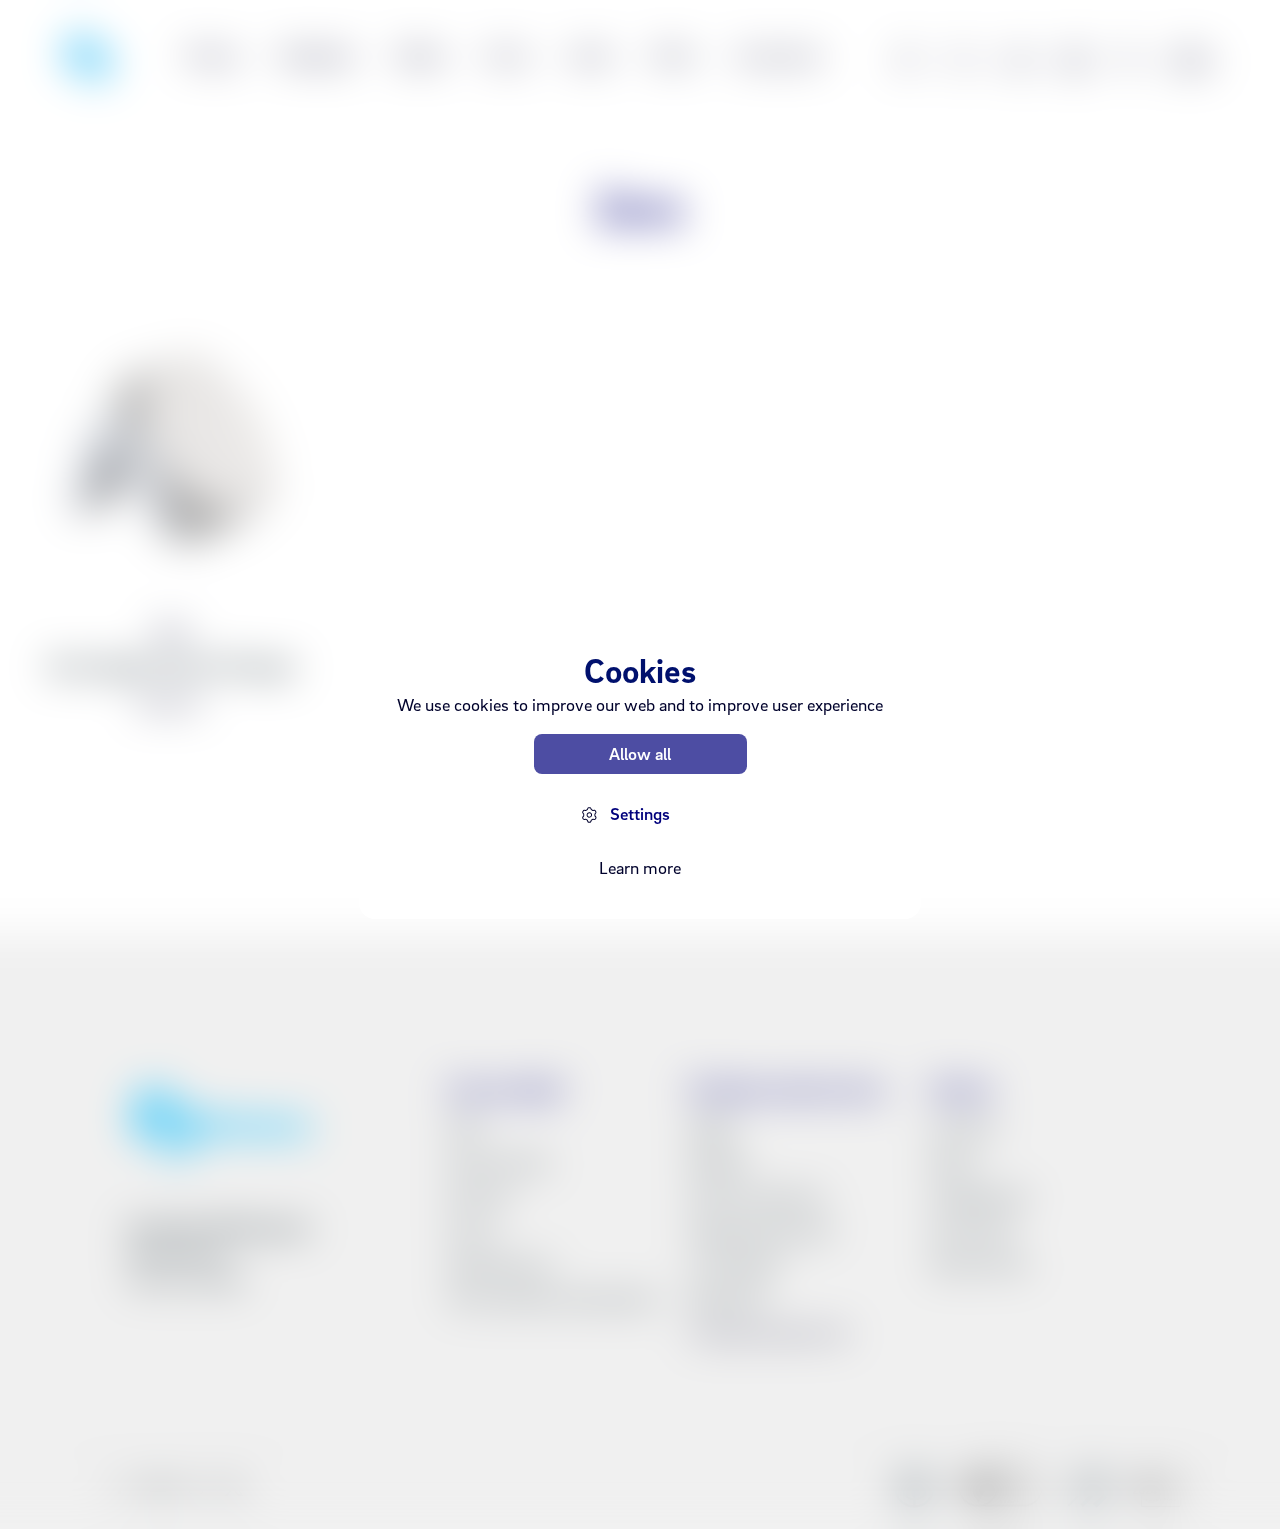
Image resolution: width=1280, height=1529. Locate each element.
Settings (640, 813)
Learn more (640, 867)
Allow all (640, 753)
